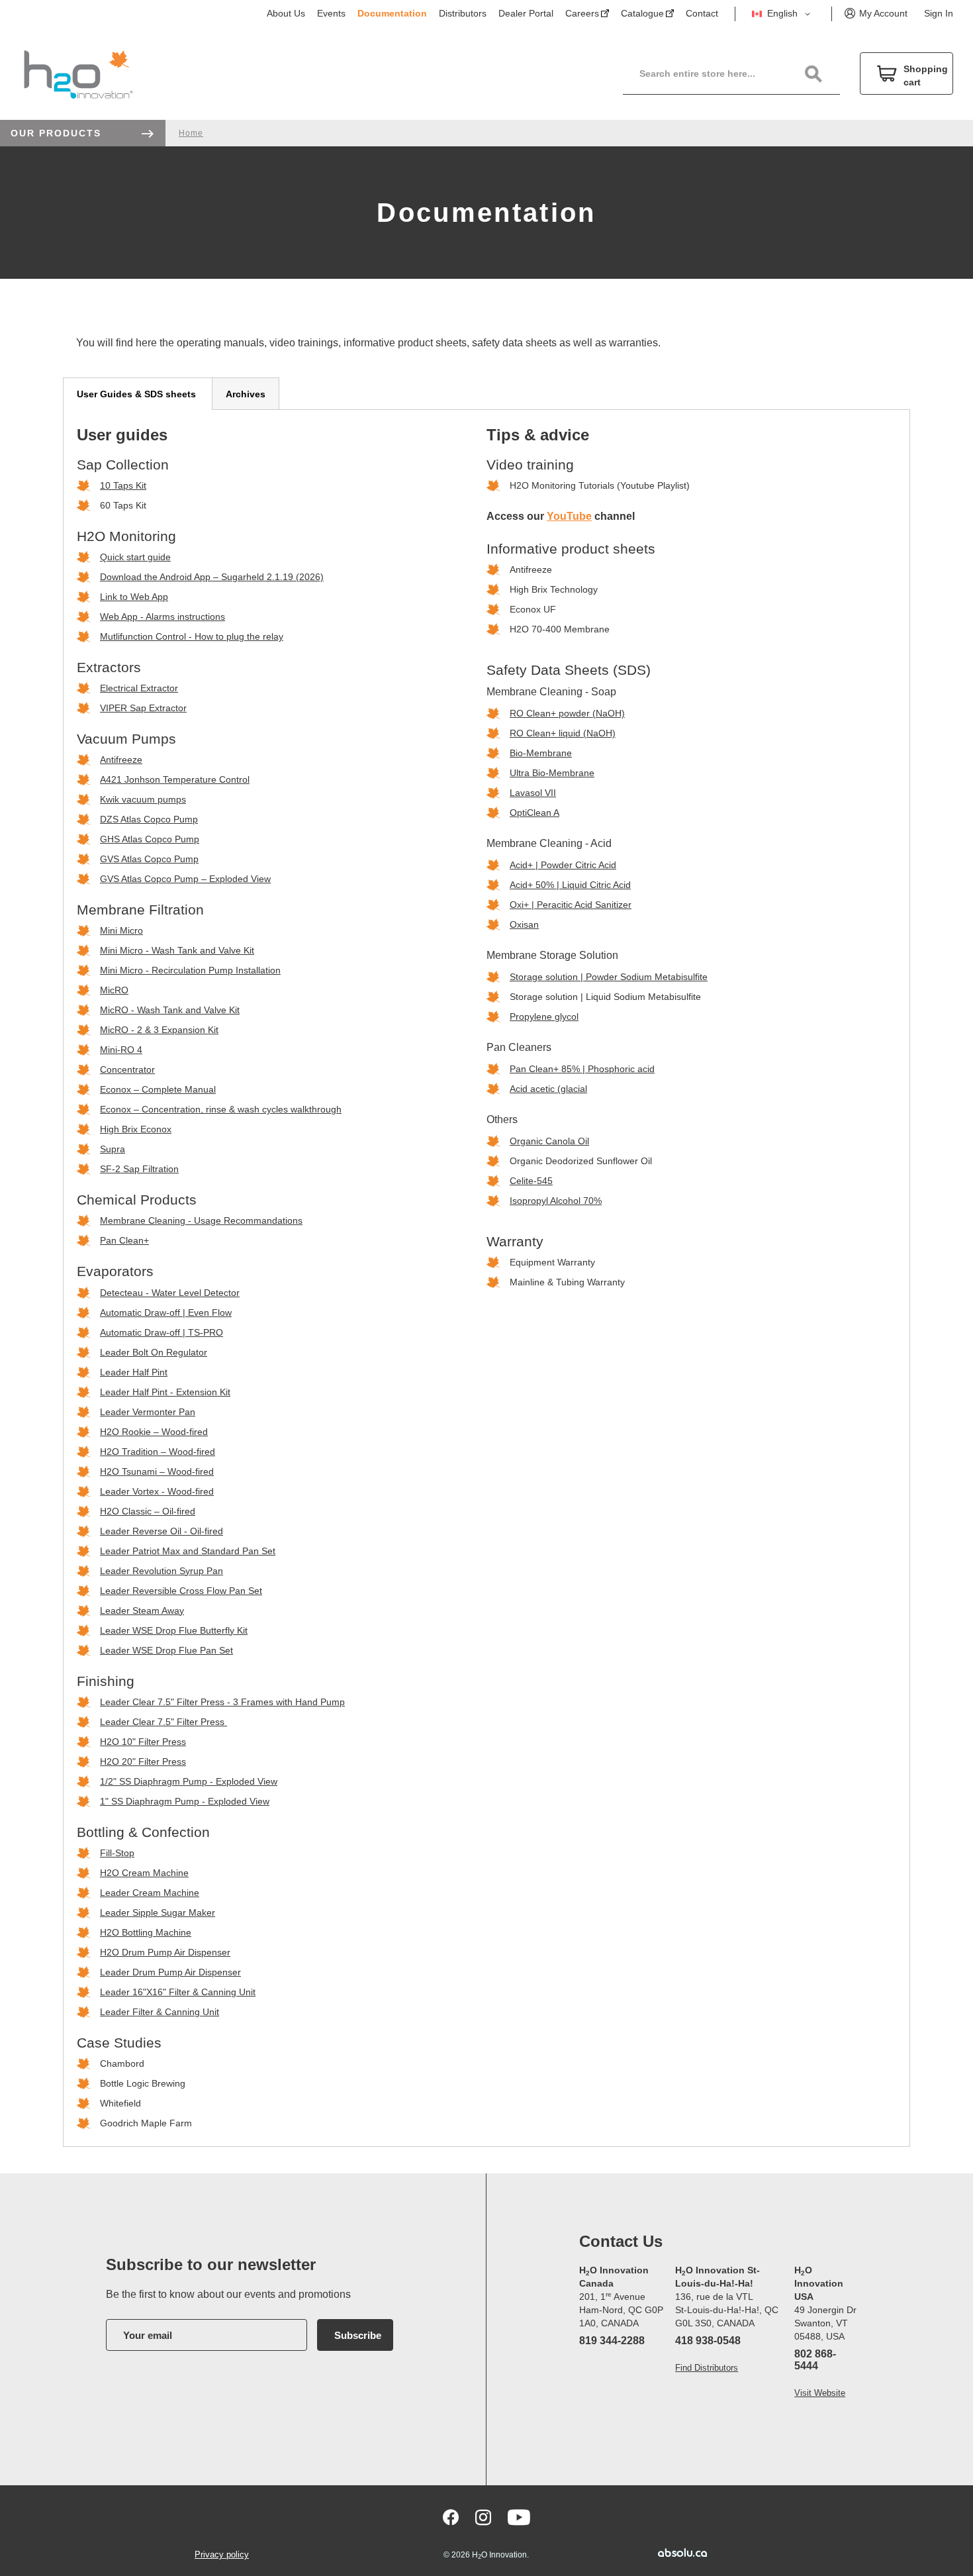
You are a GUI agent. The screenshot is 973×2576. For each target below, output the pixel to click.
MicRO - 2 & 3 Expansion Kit (159, 1030)
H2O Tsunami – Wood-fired (157, 1471)
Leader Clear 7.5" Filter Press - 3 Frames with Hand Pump (222, 1702)
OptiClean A (534, 813)
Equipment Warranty (552, 1262)
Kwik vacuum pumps (143, 799)
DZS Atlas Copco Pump (149, 819)
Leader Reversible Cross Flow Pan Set (181, 1591)
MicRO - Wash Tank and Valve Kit (170, 1010)
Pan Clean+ (124, 1240)
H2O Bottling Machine (146, 1932)
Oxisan (524, 924)
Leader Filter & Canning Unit (160, 2012)
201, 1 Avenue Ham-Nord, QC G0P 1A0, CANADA (621, 2310)
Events (331, 13)
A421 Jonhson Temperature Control (175, 779)
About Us (286, 13)
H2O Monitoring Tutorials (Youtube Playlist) (600, 485)
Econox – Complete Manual (158, 1089)
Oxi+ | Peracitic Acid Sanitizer (571, 905)
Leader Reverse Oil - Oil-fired (162, 1531)
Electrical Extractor (139, 688)
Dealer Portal (526, 13)
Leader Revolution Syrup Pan (162, 1571)
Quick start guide (135, 557)
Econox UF (533, 609)
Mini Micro (121, 930)
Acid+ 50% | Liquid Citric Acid (570, 885)
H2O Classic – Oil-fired (148, 1511)
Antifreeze (121, 760)
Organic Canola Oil (549, 1141)
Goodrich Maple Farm (146, 2123)
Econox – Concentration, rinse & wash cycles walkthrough (221, 1109)
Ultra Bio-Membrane (552, 773)
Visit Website (820, 2393)
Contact (702, 13)
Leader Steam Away (142, 1610)
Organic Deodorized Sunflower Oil (581, 1161)
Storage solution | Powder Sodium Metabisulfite (609, 977)
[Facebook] (451, 2517)
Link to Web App (134, 597)
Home (191, 133)
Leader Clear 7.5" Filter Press (162, 1722)
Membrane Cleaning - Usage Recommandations (201, 1220)
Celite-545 (531, 1181)
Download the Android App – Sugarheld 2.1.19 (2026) (212, 577)
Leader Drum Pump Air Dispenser (170, 1972)
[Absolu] (663, 2552)
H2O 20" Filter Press (143, 1761)
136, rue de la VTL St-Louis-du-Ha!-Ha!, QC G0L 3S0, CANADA (727, 2310)
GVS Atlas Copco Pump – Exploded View (185, 879)
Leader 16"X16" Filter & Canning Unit (178, 1992)
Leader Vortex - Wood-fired (157, 1491)
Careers (582, 13)
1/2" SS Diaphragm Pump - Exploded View (189, 1781)
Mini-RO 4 (121, 1050)
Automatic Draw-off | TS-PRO (162, 1332)
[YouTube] (519, 2517)
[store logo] (78, 74)
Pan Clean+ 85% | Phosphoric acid (582, 1069)
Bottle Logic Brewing (143, 2083)
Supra (113, 1149)
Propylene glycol (544, 1016)
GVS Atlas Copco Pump (149, 859)
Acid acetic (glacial (548, 1089)
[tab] (138, 394)
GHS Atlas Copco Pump (150, 839)
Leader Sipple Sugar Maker (158, 1912)
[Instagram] (483, 2517)
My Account (883, 13)
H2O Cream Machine (144, 1873)
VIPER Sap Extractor (143, 708)
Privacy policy (222, 2554)
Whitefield (120, 2103)
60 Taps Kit (123, 505)
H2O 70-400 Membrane (560, 629)
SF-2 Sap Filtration (139, 1169)
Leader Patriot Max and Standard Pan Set (188, 1551)
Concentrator (127, 1069)
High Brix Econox (136, 1129)
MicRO (114, 990)
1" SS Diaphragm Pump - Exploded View (185, 1801)
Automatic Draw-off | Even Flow (166, 1313)
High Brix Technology (554, 589)
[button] (783, 14)
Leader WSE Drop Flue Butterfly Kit (174, 1630)
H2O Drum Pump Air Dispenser (165, 1952)
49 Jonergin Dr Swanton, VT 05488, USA (825, 2323)
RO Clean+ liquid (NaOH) (563, 733)
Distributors (463, 13)
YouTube (569, 516)
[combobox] (739, 74)
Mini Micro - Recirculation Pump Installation (190, 970)
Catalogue (642, 13)
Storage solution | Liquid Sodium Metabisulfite (605, 997)
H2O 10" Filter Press (143, 1742)
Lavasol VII (533, 793)
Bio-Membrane (541, 753)
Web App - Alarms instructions (162, 617)
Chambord (122, 2063)
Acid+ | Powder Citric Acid (563, 865)
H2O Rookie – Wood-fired (154, 1432)
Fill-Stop (117, 1853)
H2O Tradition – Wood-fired (158, 1452)
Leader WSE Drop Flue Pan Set (166, 1650)
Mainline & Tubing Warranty (567, 1282)
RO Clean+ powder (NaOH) (567, 713)
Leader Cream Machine (150, 1893)
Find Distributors (707, 2368)
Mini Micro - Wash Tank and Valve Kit (177, 950)
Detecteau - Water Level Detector (170, 1293)
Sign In (939, 13)
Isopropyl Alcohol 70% (556, 1201)
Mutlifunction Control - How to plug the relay (192, 636)
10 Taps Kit (123, 485)
